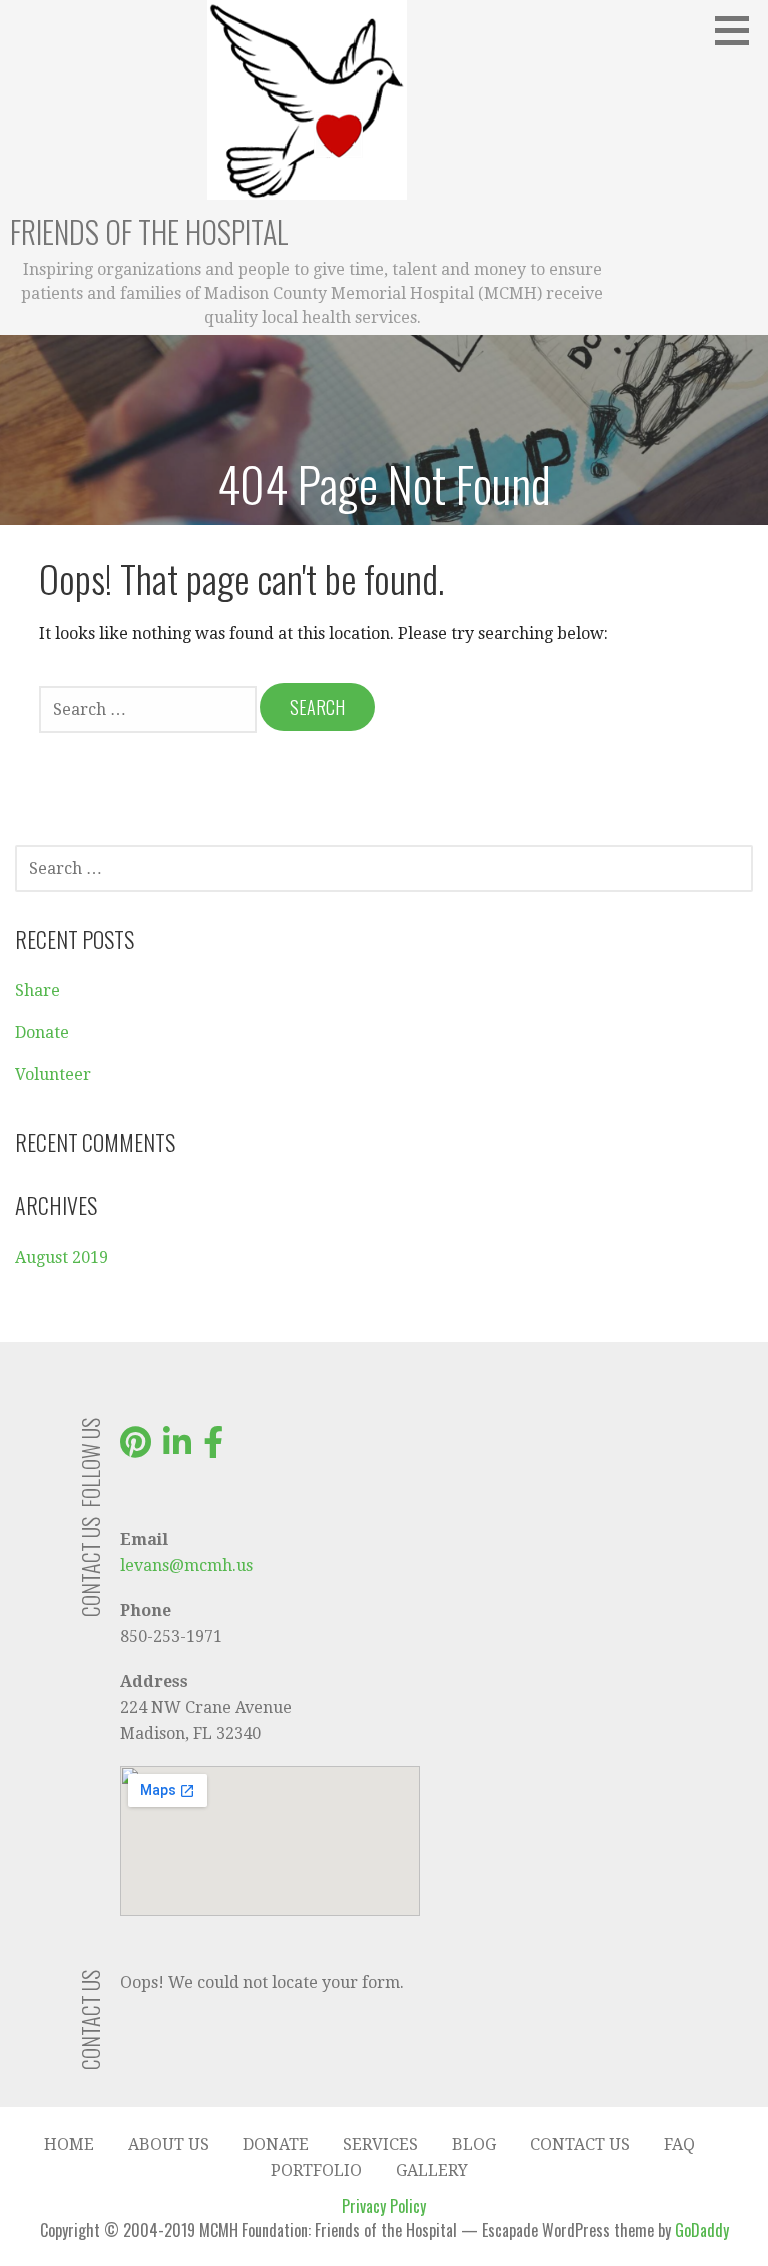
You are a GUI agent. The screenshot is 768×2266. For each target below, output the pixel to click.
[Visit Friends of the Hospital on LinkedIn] (177, 1448)
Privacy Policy (384, 2206)
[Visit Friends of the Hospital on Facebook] (213, 1448)
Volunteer (53, 1074)
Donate (42, 1032)
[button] (739, 30)
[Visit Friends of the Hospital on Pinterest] (135, 1448)
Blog (474, 2144)
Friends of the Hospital (149, 231)
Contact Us (580, 2144)
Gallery (432, 2170)
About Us (168, 2144)
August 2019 (61, 1257)
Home (69, 2144)
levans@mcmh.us (186, 1565)
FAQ (679, 2144)
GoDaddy (702, 2230)
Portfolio (316, 2170)
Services (380, 2144)
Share (37, 990)
